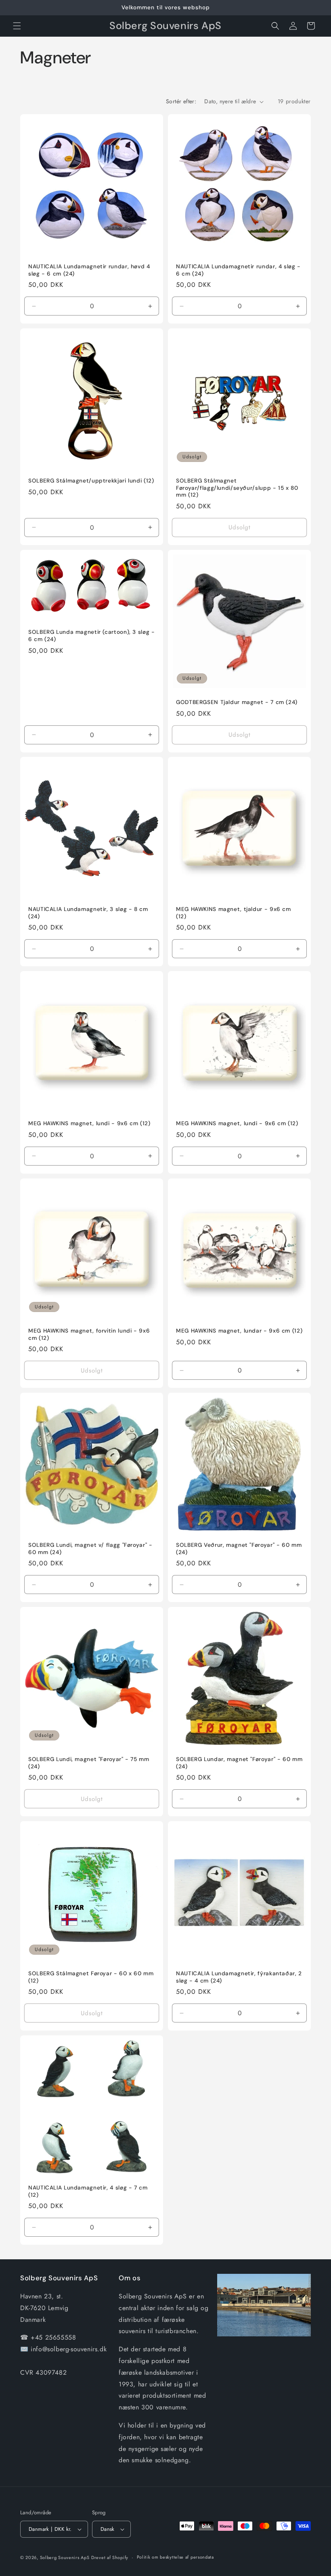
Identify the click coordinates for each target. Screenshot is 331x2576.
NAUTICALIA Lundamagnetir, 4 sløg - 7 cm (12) (88, 2191)
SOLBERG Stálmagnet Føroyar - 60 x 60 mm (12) (91, 1977)
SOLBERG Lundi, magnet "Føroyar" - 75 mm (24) (89, 1763)
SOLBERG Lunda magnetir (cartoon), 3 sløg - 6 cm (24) (91, 636)
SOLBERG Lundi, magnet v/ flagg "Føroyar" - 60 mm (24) (90, 1549)
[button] (17, 26)
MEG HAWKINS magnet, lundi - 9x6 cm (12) (89, 1123)
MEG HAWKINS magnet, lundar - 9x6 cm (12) (239, 1331)
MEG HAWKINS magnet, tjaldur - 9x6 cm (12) (234, 913)
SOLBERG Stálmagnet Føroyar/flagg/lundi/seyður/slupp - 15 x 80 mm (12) (237, 488)
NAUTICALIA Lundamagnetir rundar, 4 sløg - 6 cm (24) (238, 270)
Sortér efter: (181, 101)
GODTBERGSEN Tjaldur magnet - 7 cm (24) (237, 702)
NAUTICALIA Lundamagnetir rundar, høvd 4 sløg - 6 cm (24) (89, 270)
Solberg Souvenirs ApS (65, 2557)
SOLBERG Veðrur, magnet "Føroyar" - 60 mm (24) (239, 1549)
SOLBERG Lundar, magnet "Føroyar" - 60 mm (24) (239, 1763)
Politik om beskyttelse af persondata (175, 2557)
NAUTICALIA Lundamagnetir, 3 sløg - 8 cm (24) (88, 913)
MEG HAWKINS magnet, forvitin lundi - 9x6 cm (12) (89, 1334)
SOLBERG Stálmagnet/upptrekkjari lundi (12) (91, 481)
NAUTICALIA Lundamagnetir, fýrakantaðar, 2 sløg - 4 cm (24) (239, 1977)
